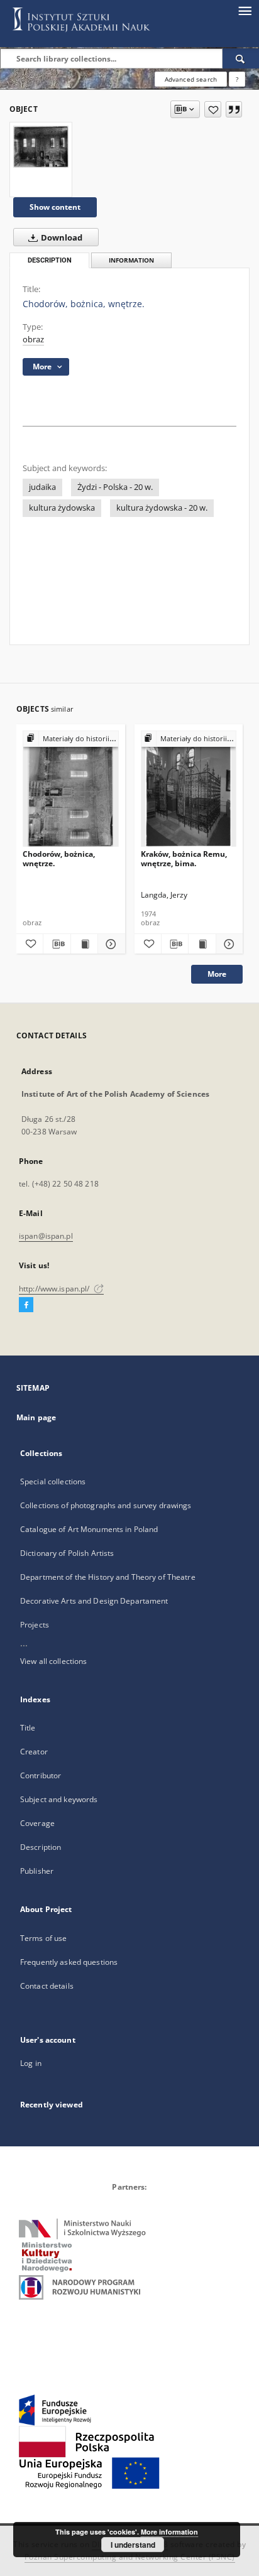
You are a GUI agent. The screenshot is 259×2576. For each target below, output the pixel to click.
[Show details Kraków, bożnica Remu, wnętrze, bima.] (228, 944)
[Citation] (234, 109)
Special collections (53, 1481)
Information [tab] (131, 260)
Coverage (37, 1823)
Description (41, 1847)
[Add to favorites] (213, 109)
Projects (35, 1625)
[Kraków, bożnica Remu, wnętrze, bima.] (189, 789)
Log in (31, 2063)
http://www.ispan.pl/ (55, 1289)
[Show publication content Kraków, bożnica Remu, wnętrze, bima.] (202, 944)
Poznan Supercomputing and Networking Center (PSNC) (130, 2557)
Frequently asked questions (69, 1962)
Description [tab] (50, 260)
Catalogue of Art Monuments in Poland (89, 1529)
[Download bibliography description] (57, 944)
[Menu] (245, 10)
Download (61, 238)
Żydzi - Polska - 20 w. (115, 487)
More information (169, 2532)
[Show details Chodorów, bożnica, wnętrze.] (109, 944)
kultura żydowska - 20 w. (162, 508)
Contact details (47, 1986)
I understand (133, 2545)
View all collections (53, 1661)
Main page (36, 1417)
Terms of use (43, 1938)
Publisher (37, 1871)
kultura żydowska (62, 508)
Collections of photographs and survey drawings (106, 1505)
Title (28, 1728)
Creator (34, 1752)
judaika (42, 487)
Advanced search (191, 79)
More (217, 974)
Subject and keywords (59, 1799)
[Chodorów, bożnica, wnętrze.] (41, 146)
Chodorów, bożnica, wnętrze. (59, 858)
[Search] (241, 58)
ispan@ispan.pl (46, 1236)
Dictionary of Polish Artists (67, 1553)
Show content (55, 207)
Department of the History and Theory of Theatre (108, 1577)
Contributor (41, 1775)
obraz (33, 340)
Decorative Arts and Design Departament (94, 1601)
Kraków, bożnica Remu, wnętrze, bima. (184, 858)
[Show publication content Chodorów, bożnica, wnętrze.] (84, 944)
